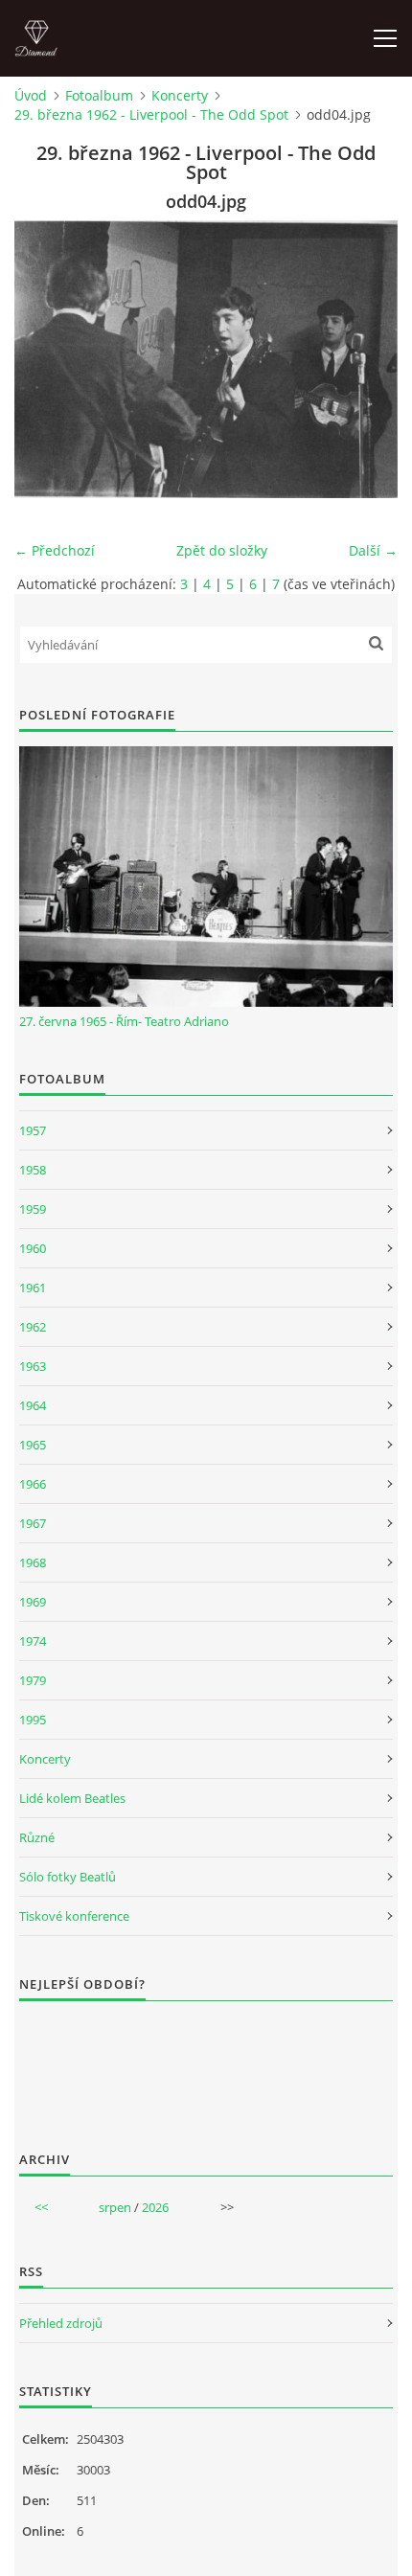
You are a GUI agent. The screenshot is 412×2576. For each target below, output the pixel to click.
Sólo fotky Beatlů (68, 1877)
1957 (33, 1130)
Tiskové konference (74, 1916)
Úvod (31, 95)
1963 (33, 1366)
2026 (155, 2207)
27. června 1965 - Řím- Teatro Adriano (124, 1021)
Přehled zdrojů (61, 2323)
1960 (33, 1248)
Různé (37, 1837)
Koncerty (180, 95)
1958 (33, 1170)
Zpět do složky (222, 550)
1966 (33, 1484)
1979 (33, 1680)
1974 (33, 1641)
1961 (33, 1288)
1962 (33, 1327)
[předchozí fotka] (46, 359)
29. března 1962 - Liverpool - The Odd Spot (151, 114)
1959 (33, 1209)
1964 (33, 1405)
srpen (115, 2207)
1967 (33, 1523)
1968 (33, 1562)
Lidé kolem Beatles (72, 1798)
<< (41, 2207)
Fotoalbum (99, 95)
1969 (33, 1602)
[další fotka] (366, 359)
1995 (33, 1720)
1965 (33, 1445)
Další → (373, 550)
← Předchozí (55, 550)
